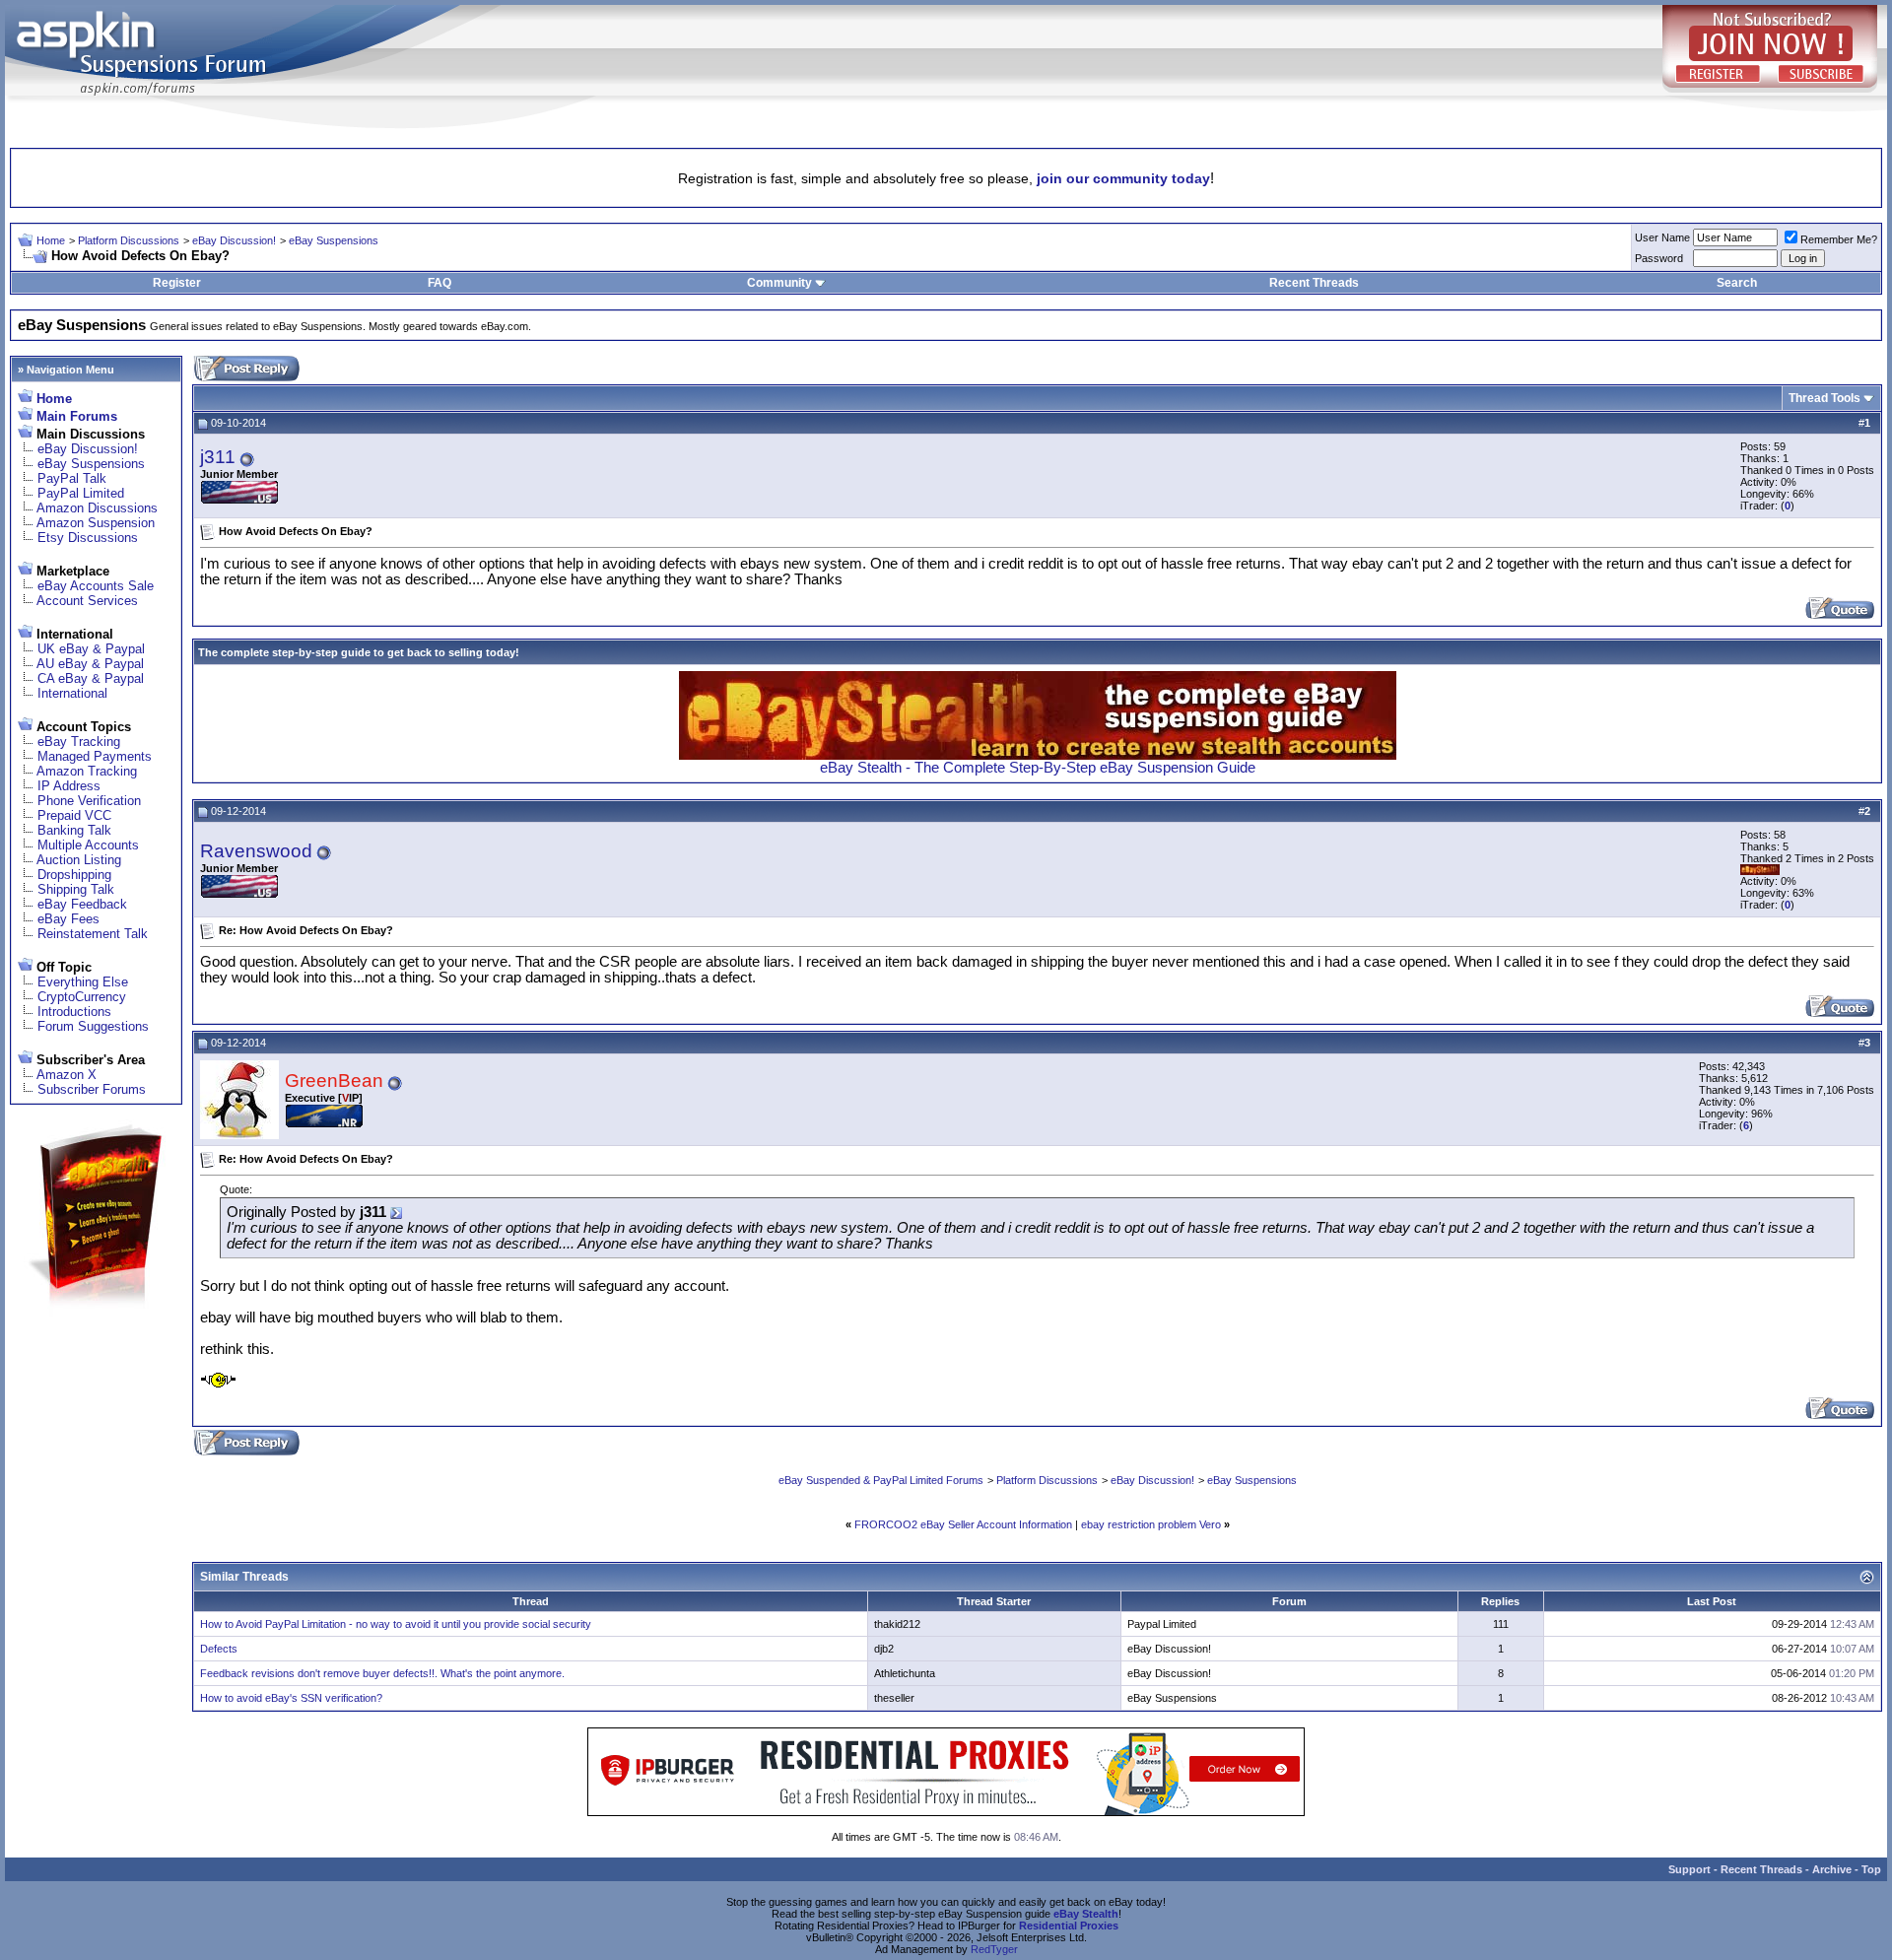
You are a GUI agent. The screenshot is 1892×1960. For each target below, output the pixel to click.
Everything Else (83, 982)
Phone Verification (89, 801)
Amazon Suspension (96, 523)
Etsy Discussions (88, 538)
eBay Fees (68, 919)
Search (1737, 283)
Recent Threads (1314, 283)
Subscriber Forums (92, 1089)
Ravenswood (256, 851)
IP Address (69, 786)
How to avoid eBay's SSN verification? (291, 1698)
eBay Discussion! (234, 240)
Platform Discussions (129, 240)
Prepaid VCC (74, 815)
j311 (218, 457)
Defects (219, 1649)
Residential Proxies (1069, 1926)
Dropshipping (74, 875)
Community (779, 283)
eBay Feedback (82, 904)
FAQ (439, 283)
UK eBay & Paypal (91, 649)
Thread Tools (1824, 398)
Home (51, 240)
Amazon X (67, 1075)
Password (1659, 258)
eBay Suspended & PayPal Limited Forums (881, 1480)
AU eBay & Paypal (90, 664)
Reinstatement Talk (93, 934)
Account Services (87, 601)
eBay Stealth (1086, 1914)
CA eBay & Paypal (91, 678)
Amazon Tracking (87, 771)
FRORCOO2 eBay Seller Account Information (963, 1524)
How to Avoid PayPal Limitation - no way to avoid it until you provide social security (396, 1624)
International (72, 693)
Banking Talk (74, 830)
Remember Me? (1839, 239)
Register (177, 283)
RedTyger (994, 1949)
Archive (1832, 1869)
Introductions (74, 1012)
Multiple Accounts (88, 845)
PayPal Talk (72, 478)
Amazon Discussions (97, 508)
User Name (1662, 237)
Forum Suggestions (93, 1026)
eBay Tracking (79, 742)
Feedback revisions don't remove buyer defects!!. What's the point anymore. (382, 1673)
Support (1689, 1869)
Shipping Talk (76, 889)
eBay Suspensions (334, 240)
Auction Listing (79, 860)
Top (1871, 1869)
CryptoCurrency (82, 997)
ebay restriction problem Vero (1151, 1524)
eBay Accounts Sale (96, 586)
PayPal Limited (81, 493)
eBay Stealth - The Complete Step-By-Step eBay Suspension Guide (1038, 768)
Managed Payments (95, 756)
